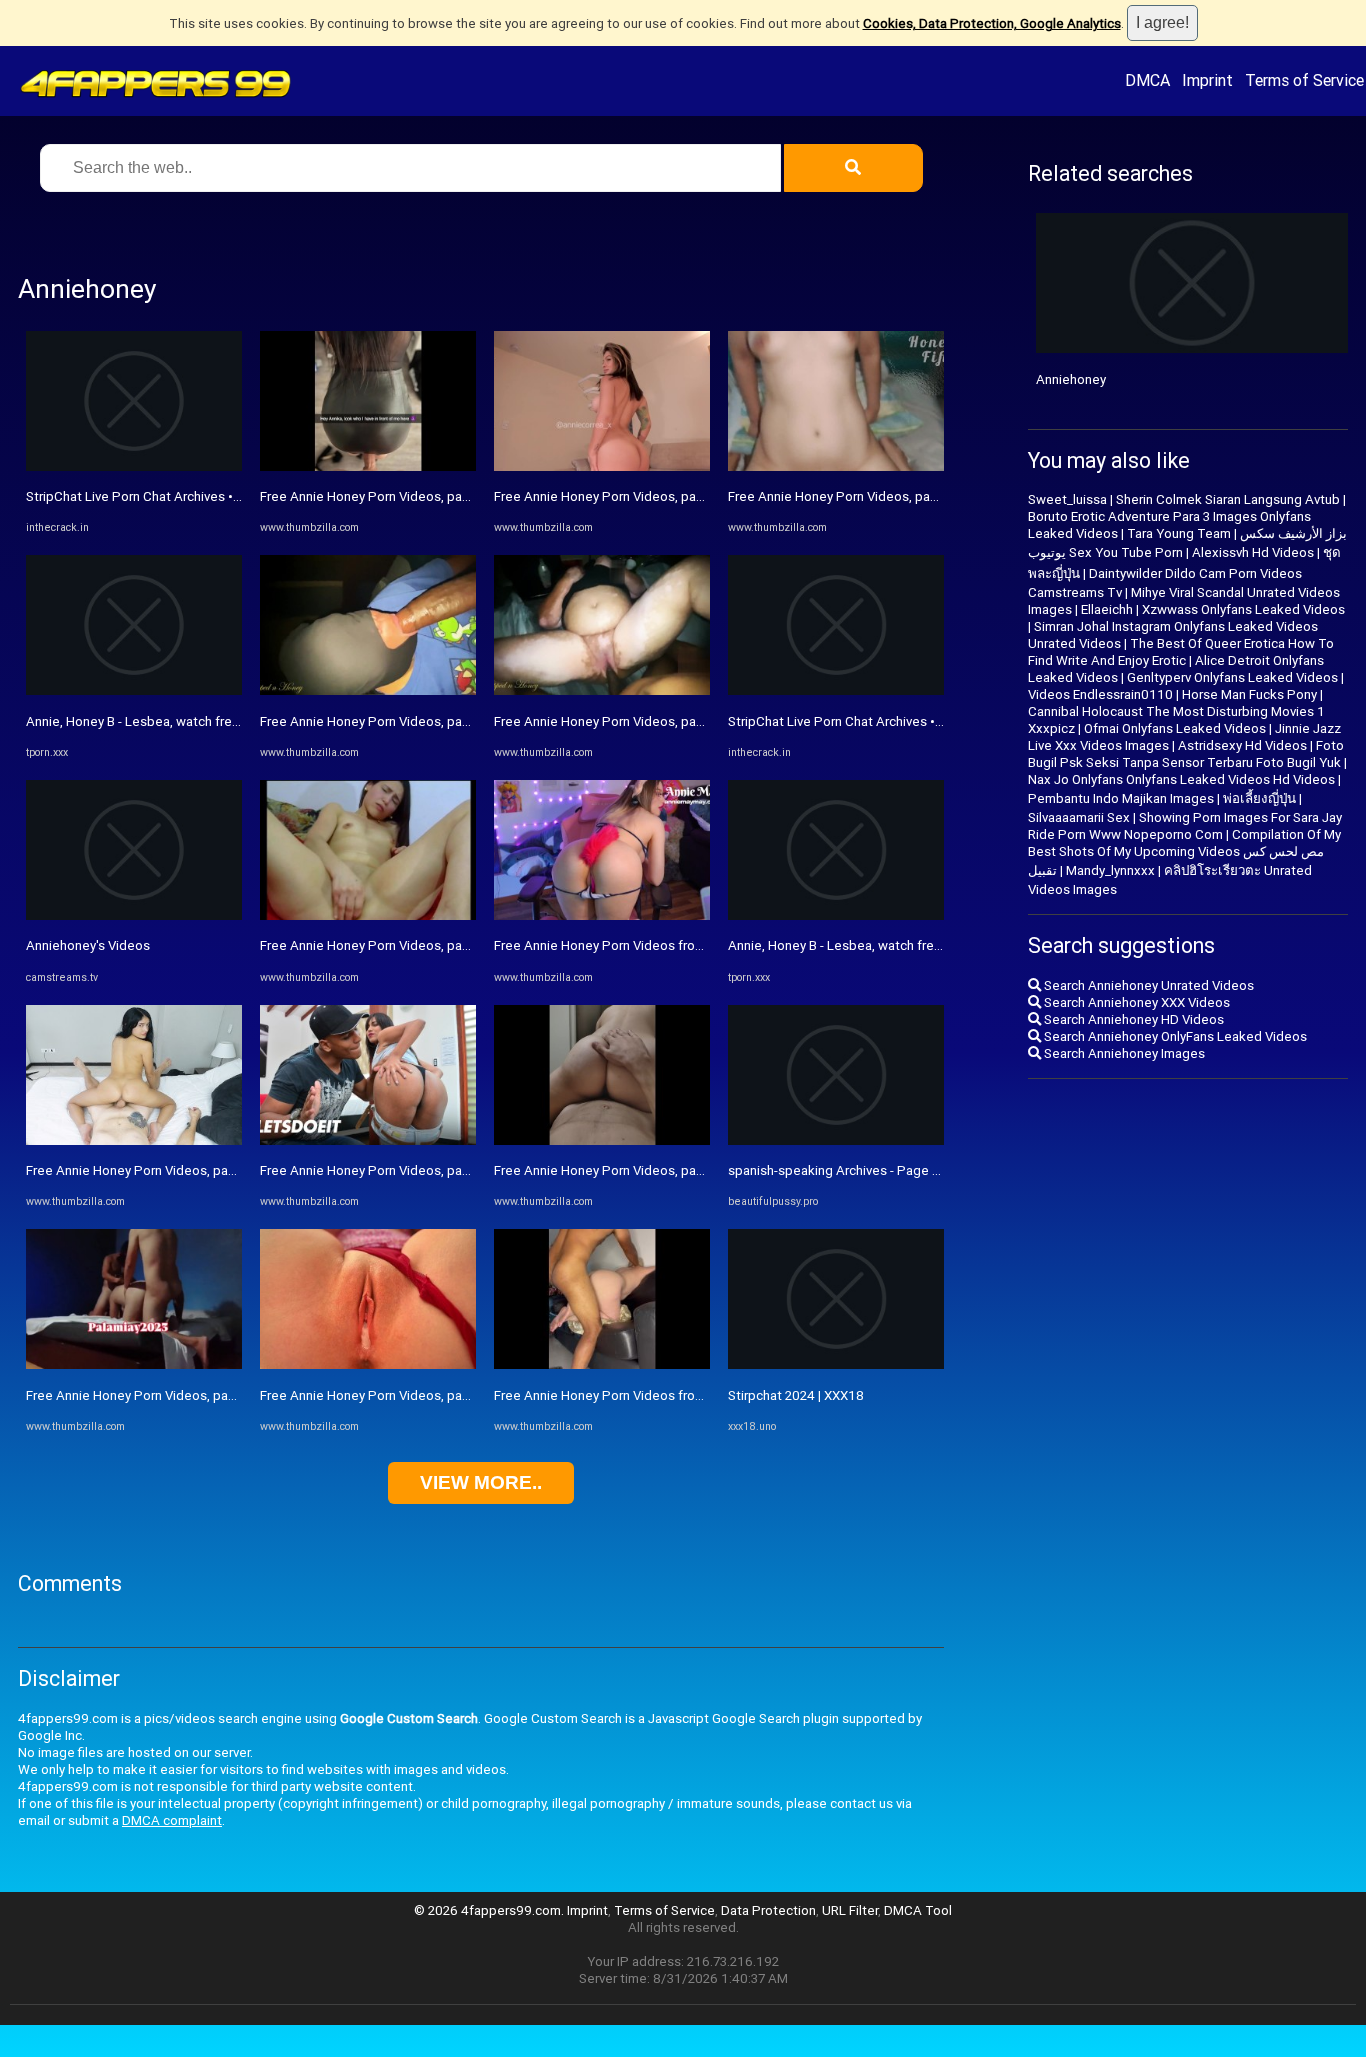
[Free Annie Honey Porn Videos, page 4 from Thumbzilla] (368, 1140)
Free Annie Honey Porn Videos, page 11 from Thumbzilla (194, 1395)
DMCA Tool (918, 1910)
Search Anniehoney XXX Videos (1135, 1002)
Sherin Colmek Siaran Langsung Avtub (1228, 499)
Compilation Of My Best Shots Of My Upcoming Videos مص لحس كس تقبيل (1184, 852)
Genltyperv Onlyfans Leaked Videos (1232, 677)
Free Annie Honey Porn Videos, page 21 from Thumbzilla (427, 721)
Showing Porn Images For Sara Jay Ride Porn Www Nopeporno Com (1185, 826)
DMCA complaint (172, 1820)
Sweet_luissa (1067, 499)
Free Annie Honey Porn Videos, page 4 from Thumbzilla (424, 1170)
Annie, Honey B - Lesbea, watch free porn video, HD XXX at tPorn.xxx (229, 721)
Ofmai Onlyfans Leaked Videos (1175, 728)
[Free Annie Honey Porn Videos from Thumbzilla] (602, 915)
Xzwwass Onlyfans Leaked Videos (1243, 609)
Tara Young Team (1179, 533)
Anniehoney (1071, 379)
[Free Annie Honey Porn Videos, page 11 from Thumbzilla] (134, 1364)
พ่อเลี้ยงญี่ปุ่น (1259, 798)
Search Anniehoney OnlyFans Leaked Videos (1174, 1036)
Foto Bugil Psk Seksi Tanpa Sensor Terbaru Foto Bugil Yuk (1186, 754)
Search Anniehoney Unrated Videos (1147, 985)
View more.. (481, 1482)
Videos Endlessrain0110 (1100, 694)
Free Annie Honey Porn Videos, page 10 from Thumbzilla (662, 496)
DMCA (1147, 80)
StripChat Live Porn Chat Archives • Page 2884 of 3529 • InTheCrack (228, 496)
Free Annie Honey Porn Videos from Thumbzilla (634, 945)
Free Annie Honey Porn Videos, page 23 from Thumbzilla (427, 945)
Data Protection (768, 1910)
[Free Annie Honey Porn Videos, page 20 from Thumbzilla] (836, 466)
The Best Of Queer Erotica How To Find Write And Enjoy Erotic (1181, 652)
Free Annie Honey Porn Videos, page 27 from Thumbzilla (427, 1395)
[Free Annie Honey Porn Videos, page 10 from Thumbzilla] (602, 466)
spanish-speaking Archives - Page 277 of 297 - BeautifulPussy (910, 1170)
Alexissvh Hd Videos (1253, 552)
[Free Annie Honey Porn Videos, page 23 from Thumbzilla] (368, 915)
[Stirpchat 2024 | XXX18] (836, 1364)
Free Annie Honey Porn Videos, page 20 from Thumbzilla (895, 496)
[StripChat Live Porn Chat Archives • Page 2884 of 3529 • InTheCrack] (134, 466)
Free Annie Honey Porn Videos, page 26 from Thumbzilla (661, 721)
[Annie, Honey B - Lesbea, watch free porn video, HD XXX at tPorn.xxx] (134, 690)
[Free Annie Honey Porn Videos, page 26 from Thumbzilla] (602, 690)
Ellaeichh (1107, 609)
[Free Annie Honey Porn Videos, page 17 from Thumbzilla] (368, 466)
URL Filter (850, 1910)
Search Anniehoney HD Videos (1132, 1019)
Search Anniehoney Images (1123, 1053)
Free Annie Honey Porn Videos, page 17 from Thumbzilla (427, 496)
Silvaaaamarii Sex (1079, 817)
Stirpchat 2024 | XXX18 (796, 1395)
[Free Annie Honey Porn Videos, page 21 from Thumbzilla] (368, 690)
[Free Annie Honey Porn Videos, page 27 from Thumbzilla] (368, 1364)
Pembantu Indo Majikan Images (1121, 798)
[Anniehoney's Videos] (134, 915)
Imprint (1207, 80)
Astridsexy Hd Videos (1242, 745)
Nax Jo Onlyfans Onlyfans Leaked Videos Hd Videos (1181, 779)
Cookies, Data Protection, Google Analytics (992, 23)
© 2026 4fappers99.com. (490, 1910)
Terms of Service (1304, 80)
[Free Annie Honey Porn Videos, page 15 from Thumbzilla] (134, 1140)
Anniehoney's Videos (88, 945)
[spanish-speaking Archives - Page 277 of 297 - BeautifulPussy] (836, 1140)
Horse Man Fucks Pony (1249, 694)
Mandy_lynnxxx (1110, 870)
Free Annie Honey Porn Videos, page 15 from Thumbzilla (194, 1170)
